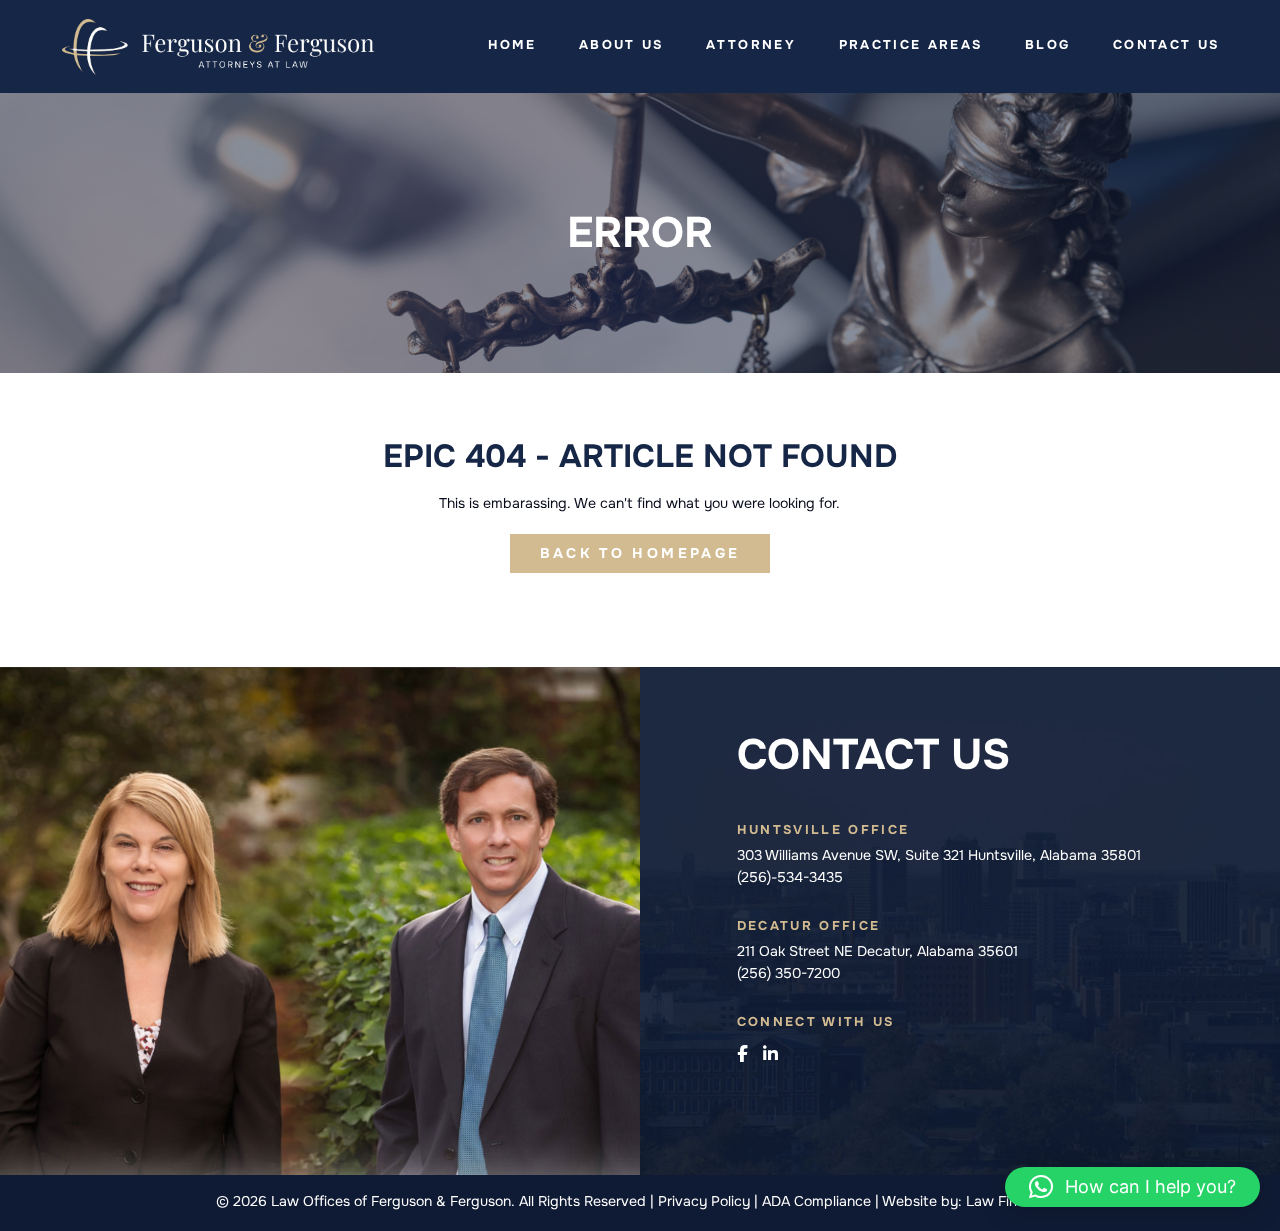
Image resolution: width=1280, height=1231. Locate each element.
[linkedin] (770, 1055)
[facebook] (742, 1055)
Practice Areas (911, 45)
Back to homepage (640, 553)
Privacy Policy (706, 1201)
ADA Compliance (818, 1201)
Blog (1047, 45)
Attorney (751, 45)
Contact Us (1166, 45)
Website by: (922, 1201)
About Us (621, 45)
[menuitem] (512, 45)
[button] (1132, 1187)
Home (512, 45)
